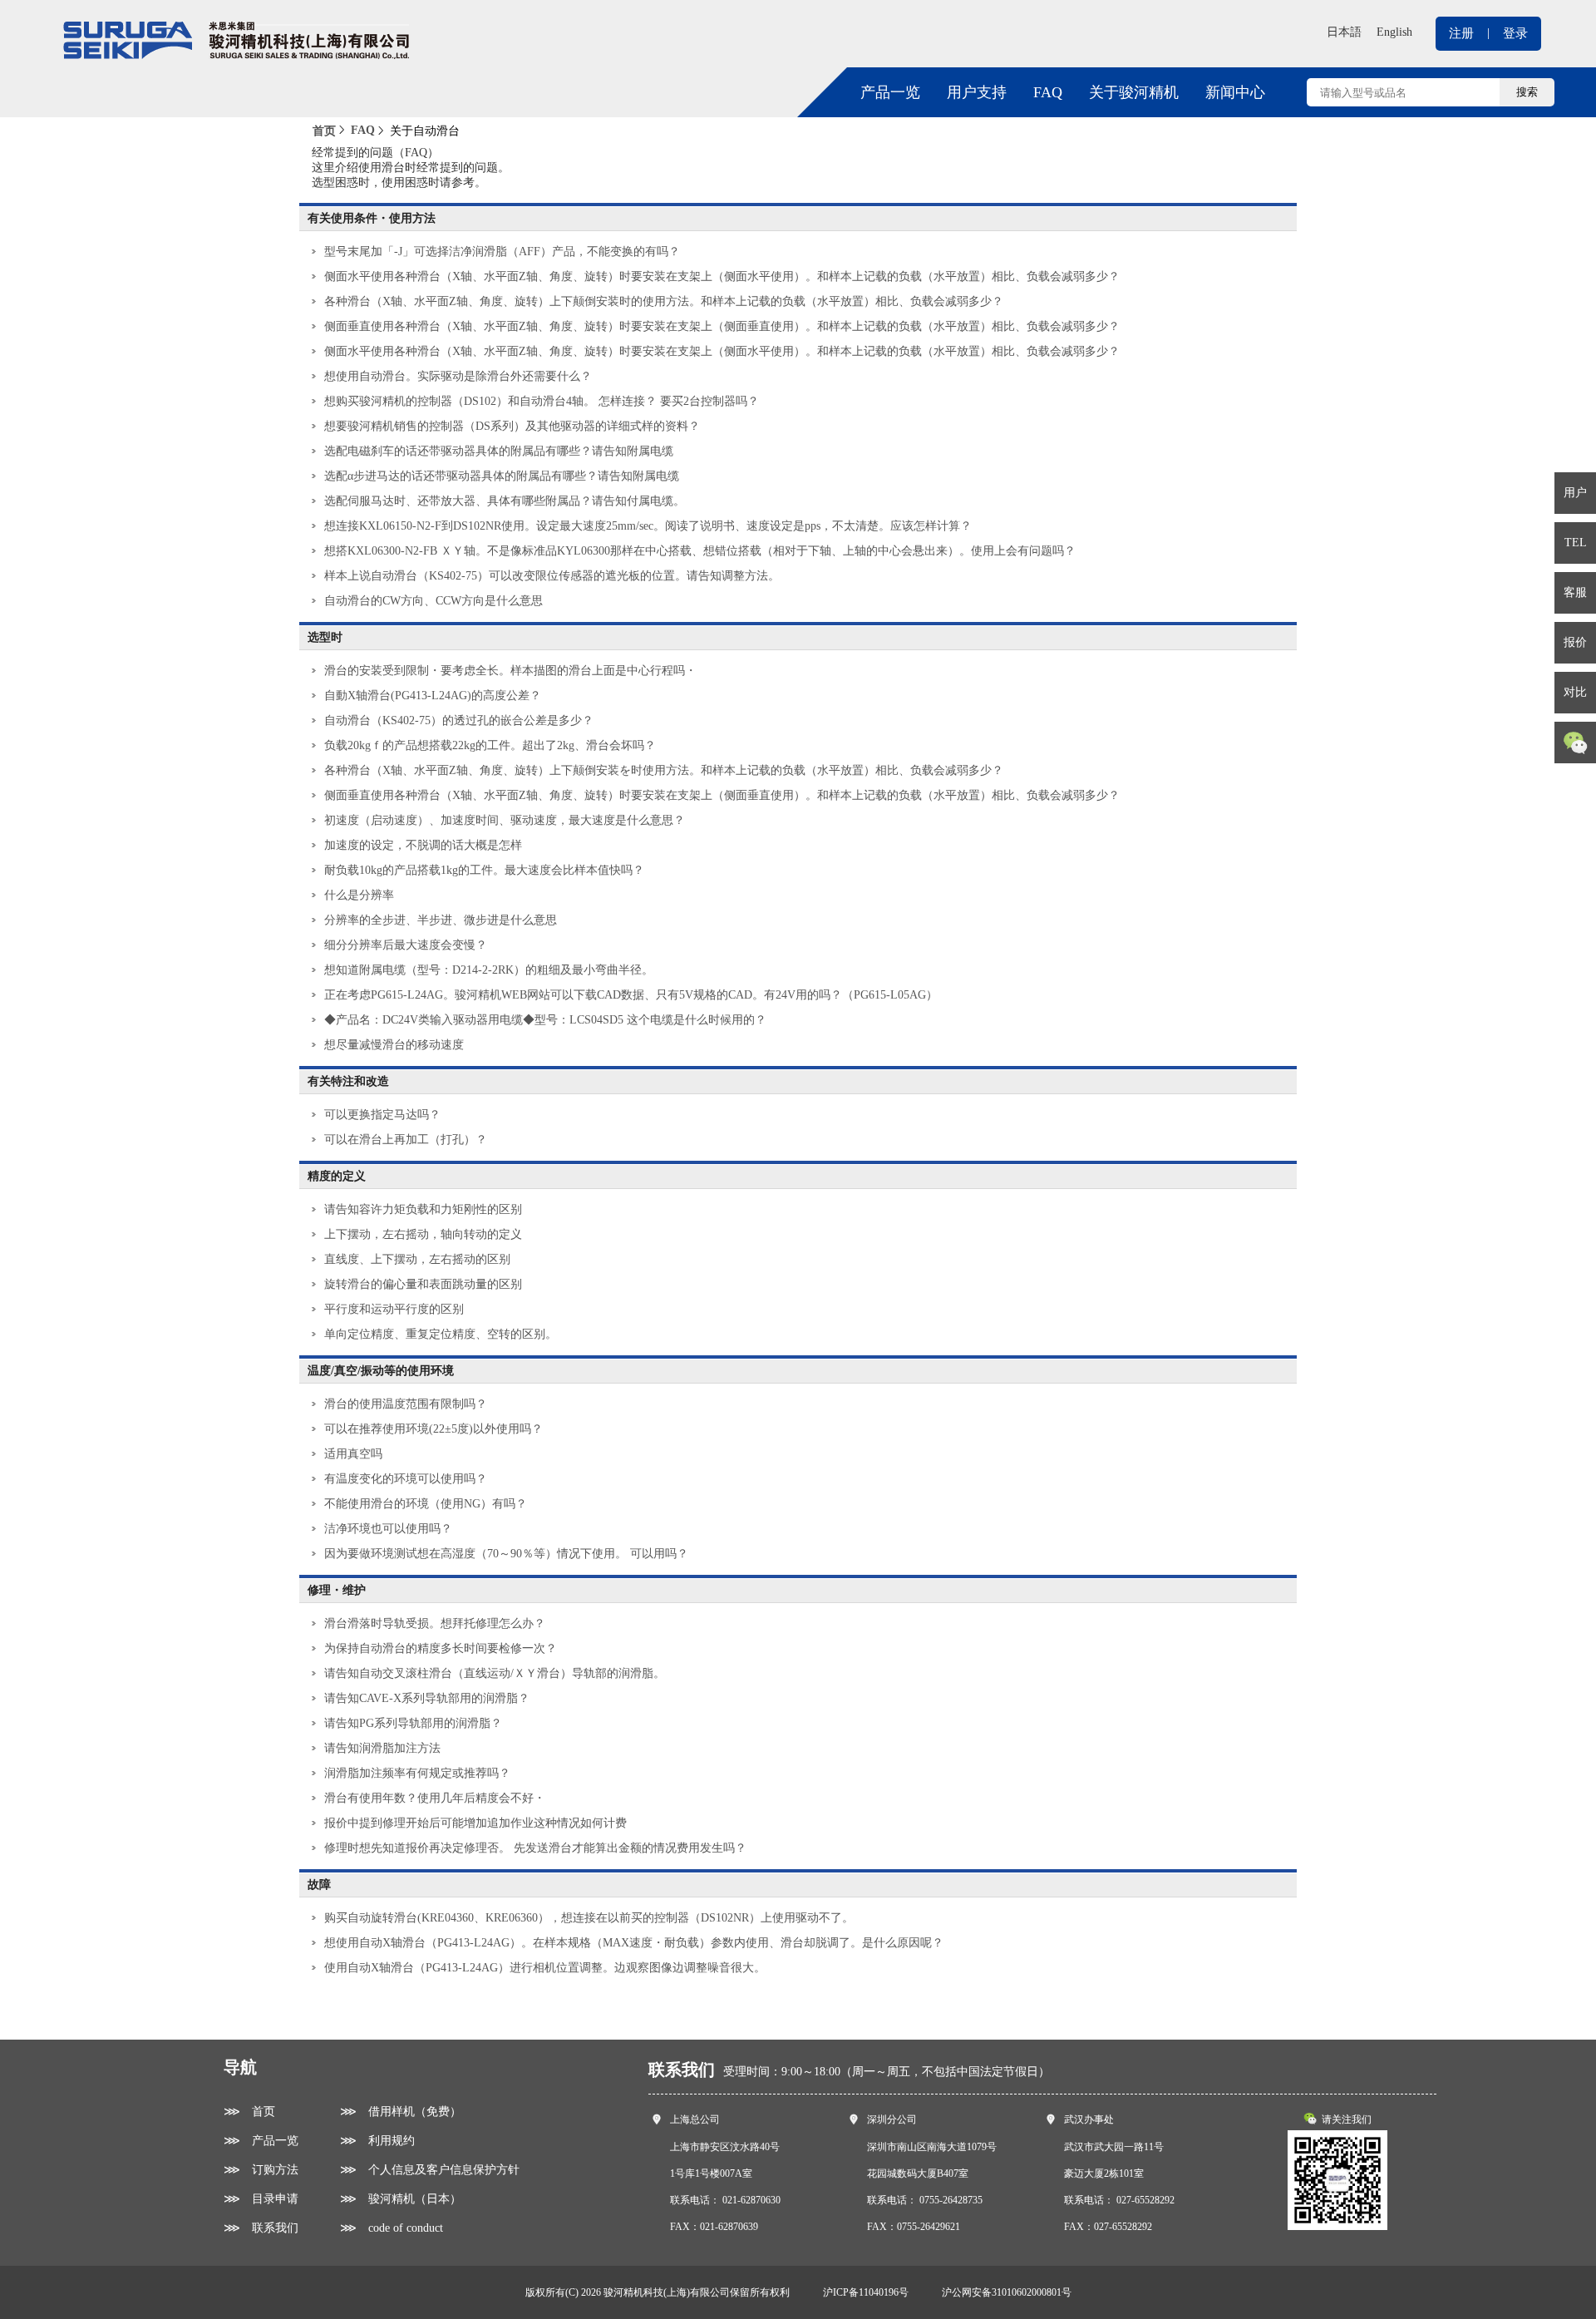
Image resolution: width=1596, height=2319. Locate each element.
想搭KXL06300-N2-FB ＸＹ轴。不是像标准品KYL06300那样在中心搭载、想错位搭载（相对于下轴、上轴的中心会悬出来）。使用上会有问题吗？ (700, 551)
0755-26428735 (951, 2200)
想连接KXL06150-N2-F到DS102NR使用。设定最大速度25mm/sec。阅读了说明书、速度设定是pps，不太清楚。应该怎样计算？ (648, 526)
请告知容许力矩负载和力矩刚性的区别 (423, 1209)
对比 (1575, 692)
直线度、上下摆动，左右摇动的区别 (417, 1259)
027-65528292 (1145, 2200)
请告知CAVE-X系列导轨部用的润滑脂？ (427, 1698)
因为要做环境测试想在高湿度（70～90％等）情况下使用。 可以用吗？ (506, 1554)
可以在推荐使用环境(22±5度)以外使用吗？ (433, 1429)
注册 (1461, 33)
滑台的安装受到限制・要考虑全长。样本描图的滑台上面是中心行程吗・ (510, 671)
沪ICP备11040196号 (866, 2292)
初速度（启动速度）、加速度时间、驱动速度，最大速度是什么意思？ (505, 820)
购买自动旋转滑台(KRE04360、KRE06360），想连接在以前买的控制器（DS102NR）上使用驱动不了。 (589, 1918)
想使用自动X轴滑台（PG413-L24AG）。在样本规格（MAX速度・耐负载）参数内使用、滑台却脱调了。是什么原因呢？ (634, 1943)
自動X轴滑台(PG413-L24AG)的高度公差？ (433, 696)
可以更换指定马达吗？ (382, 1115)
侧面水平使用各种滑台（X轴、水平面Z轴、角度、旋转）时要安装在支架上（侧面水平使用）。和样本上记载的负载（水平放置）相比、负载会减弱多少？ (722, 276)
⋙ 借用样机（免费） (401, 2112)
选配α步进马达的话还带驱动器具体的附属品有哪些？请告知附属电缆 (502, 476)
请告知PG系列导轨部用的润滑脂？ (413, 1723)
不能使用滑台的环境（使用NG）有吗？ (426, 1504)
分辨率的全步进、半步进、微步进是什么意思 (441, 920)
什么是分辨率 (359, 895)
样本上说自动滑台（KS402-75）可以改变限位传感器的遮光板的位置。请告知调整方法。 (552, 576)
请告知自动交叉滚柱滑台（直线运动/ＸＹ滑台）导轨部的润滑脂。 (495, 1673)
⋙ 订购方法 (261, 2170)
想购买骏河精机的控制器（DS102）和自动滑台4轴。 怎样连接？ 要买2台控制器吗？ (542, 401)
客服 (1575, 592)
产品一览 (890, 92)
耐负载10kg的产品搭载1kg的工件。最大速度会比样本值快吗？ (484, 870)
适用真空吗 (353, 1454)
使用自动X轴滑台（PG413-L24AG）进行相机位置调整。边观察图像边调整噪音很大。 (545, 1968)
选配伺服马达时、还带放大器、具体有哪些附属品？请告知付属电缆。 (505, 501)
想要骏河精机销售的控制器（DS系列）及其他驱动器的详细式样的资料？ (512, 426)
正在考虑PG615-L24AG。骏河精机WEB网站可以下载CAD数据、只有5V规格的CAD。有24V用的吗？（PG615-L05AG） (631, 995)
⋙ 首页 (249, 2112)
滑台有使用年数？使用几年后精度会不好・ (435, 1798)
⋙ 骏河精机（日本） (401, 2199)
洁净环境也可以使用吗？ (388, 1529)
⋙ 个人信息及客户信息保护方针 (430, 2170)
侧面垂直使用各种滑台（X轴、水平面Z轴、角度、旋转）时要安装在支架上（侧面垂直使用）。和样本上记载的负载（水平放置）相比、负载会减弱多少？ (722, 326)
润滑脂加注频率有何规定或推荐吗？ (417, 1773)
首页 (324, 131)
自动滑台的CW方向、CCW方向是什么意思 (433, 601)
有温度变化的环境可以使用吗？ (406, 1479)
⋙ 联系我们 (261, 2228)
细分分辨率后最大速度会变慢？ (406, 945)
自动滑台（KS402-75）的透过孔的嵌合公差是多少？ (459, 720)
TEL (1576, 543)
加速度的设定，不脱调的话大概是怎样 (423, 845)
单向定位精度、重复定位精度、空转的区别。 (441, 1334)
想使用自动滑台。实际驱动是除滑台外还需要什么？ (458, 376)
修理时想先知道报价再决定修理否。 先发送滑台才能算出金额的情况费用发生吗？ (535, 1848)
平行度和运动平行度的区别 (394, 1309)
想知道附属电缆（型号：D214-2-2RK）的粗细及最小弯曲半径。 (489, 970)
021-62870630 (751, 2200)
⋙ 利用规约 (377, 2141)
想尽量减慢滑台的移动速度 (394, 1045)
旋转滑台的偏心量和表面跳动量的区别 (423, 1284)
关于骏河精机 (1134, 92)
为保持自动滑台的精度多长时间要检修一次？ (441, 1648)
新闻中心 (1235, 92)
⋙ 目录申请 (261, 2199)
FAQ (1048, 92)
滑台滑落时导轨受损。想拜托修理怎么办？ (435, 1623)
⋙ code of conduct (392, 2228)
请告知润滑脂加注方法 (382, 1748)
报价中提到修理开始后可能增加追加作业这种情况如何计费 (475, 1823)
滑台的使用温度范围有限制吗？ (406, 1404)
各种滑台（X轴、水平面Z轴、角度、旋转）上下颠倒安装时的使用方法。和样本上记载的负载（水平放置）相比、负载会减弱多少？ (664, 301)
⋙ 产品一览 (261, 2141)
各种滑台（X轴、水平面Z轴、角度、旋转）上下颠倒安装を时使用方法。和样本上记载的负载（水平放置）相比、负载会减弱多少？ (664, 770)
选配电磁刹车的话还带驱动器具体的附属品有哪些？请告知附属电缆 (499, 451)
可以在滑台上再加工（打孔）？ (406, 1140)
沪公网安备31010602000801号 (1007, 2292)
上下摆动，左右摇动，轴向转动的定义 (423, 1234)
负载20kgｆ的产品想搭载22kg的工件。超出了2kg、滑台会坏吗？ (490, 745)
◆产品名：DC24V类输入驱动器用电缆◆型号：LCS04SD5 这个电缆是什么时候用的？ (545, 1020)
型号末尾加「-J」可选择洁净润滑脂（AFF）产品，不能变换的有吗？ (502, 252)
